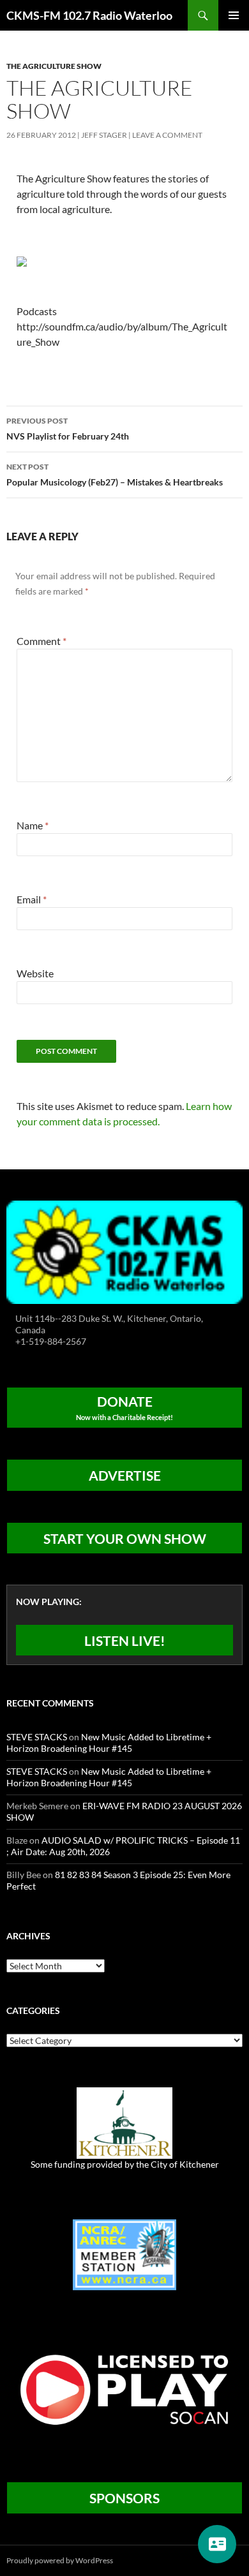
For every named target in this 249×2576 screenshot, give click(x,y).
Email (32, 899)
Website (35, 973)
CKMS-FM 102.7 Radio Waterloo (89, 15)
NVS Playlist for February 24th (68, 429)
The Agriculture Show (54, 66)
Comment (41, 641)
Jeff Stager (104, 135)
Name (33, 825)
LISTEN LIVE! (125, 1640)
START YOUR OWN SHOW (125, 1538)
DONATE (124, 1407)
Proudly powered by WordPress (60, 2560)
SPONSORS (124, 2498)
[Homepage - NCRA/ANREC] (124, 2254)
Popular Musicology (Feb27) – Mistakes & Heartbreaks (115, 475)
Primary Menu (234, 15)
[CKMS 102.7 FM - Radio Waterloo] (124, 1251)
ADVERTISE (125, 1475)
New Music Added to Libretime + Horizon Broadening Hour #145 (109, 1743)
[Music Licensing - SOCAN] (124, 2389)
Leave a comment (167, 135)
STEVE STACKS (37, 1737)
